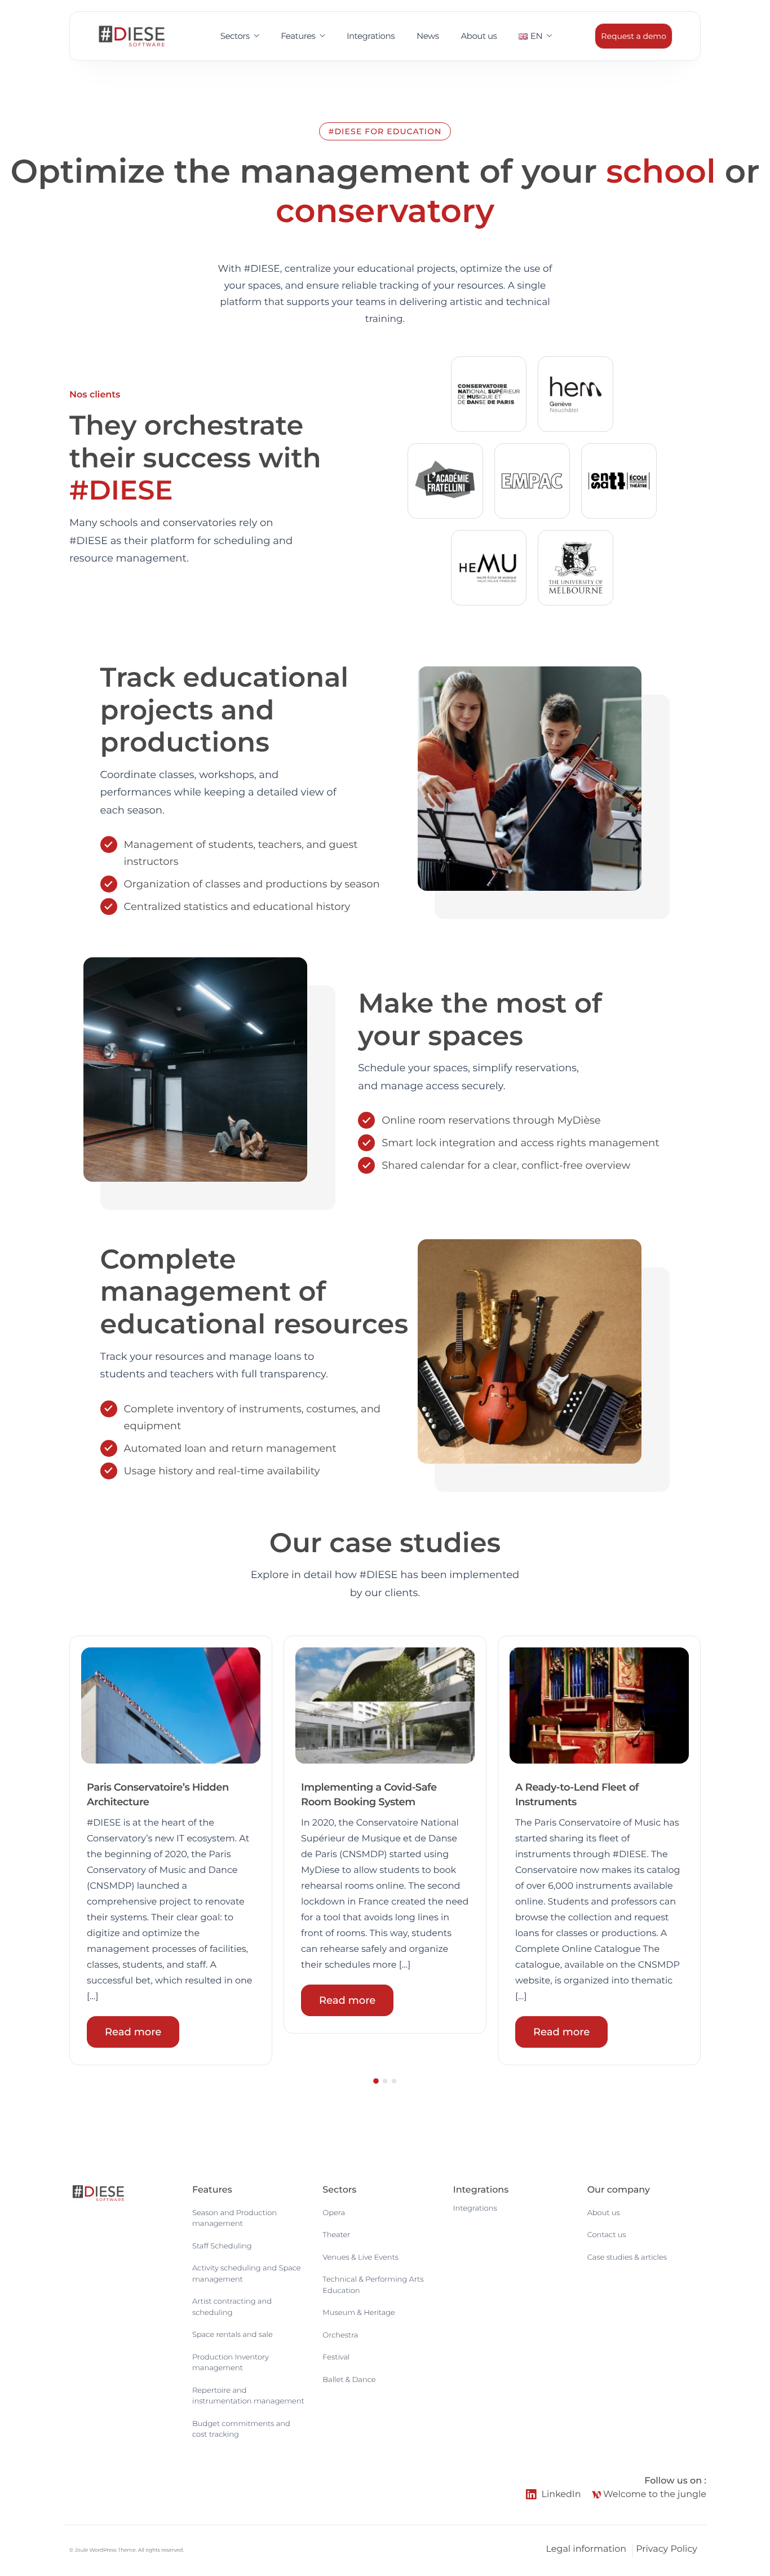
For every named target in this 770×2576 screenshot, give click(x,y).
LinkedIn (560, 2495)
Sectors (235, 36)
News (428, 36)
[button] (74, 1850)
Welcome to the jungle (654, 2495)
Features (298, 36)
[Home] (132, 36)
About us (479, 36)
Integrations (371, 36)
